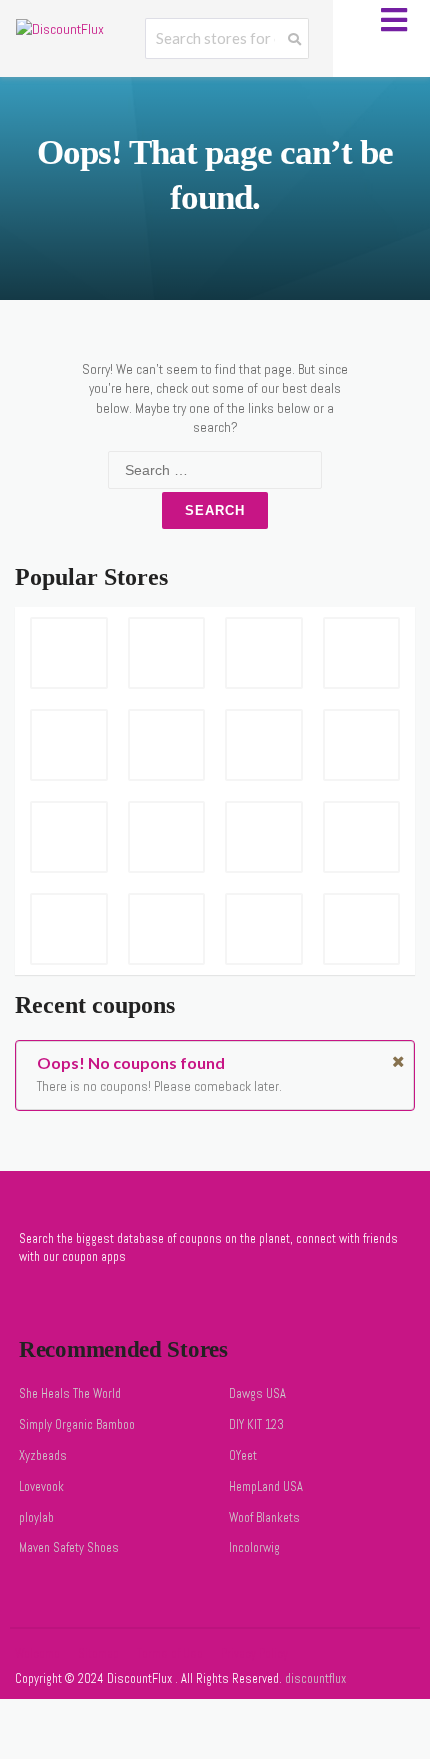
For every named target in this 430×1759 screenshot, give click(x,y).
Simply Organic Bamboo (77, 1425)
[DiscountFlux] (60, 28)
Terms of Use (170, 1654)
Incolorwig (254, 1548)
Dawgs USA (257, 1394)
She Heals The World (70, 1394)
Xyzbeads (43, 1456)
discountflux (314, 1679)
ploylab (36, 1518)
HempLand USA (266, 1487)
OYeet (243, 1456)
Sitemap (98, 1654)
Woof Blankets (264, 1518)
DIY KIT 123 (256, 1425)
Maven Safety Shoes (69, 1548)
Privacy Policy (254, 1654)
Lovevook (41, 1487)
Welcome (37, 1654)
